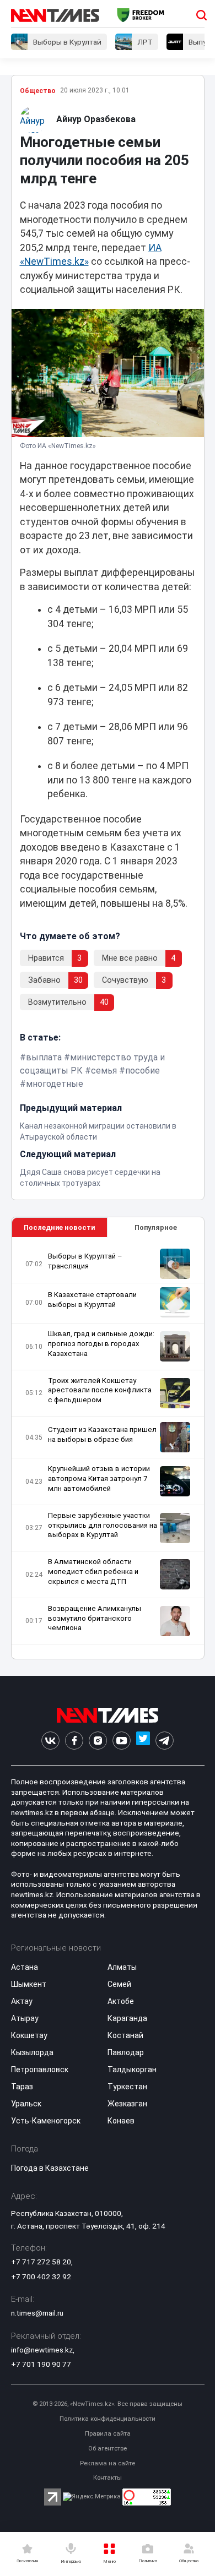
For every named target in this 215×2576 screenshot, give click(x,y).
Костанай (125, 2035)
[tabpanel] (108, 1448)
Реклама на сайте (108, 2463)
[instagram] (98, 1741)
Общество (38, 91)
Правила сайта (108, 2434)
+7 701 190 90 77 (41, 2364)
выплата (44, 1057)
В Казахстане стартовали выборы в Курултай (92, 1300)
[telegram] (165, 1741)
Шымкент (29, 1984)
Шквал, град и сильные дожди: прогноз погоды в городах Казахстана (101, 1344)
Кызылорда (32, 2052)
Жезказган (127, 2104)
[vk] (50, 1741)
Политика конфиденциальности (108, 2419)
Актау (22, 2001)
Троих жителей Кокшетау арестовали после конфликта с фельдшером (100, 1390)
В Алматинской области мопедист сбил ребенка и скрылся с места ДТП (93, 1572)
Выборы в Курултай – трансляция (85, 1261)
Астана (25, 1967)
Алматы (122, 1967)
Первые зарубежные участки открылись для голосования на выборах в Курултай (103, 1525)
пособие (143, 1071)
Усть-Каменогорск (46, 2121)
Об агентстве (108, 2449)
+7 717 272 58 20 (41, 2262)
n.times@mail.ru (37, 2313)
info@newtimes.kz (42, 2350)
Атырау (25, 2018)
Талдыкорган (132, 2069)
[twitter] (143, 1741)
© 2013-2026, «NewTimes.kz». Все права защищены (108, 2404)
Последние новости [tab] (59, 1227)
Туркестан (127, 2087)
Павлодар (126, 2052)
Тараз (22, 2087)
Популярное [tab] (156, 1227)
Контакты (108, 2478)
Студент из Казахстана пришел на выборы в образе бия (102, 1434)
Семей (119, 1984)
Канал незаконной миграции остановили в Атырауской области (98, 1131)
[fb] (74, 1741)
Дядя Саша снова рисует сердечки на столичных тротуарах (90, 1178)
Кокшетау (29, 2035)
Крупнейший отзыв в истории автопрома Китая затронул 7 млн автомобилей (99, 1478)
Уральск (26, 2104)
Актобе (121, 2001)
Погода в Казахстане (50, 2168)
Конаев (121, 2121)
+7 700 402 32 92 (41, 2277)
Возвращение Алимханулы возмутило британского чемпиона (95, 1618)
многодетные (55, 1084)
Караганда (127, 2018)
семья (104, 1071)
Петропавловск (40, 2069)
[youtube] (122, 1741)
